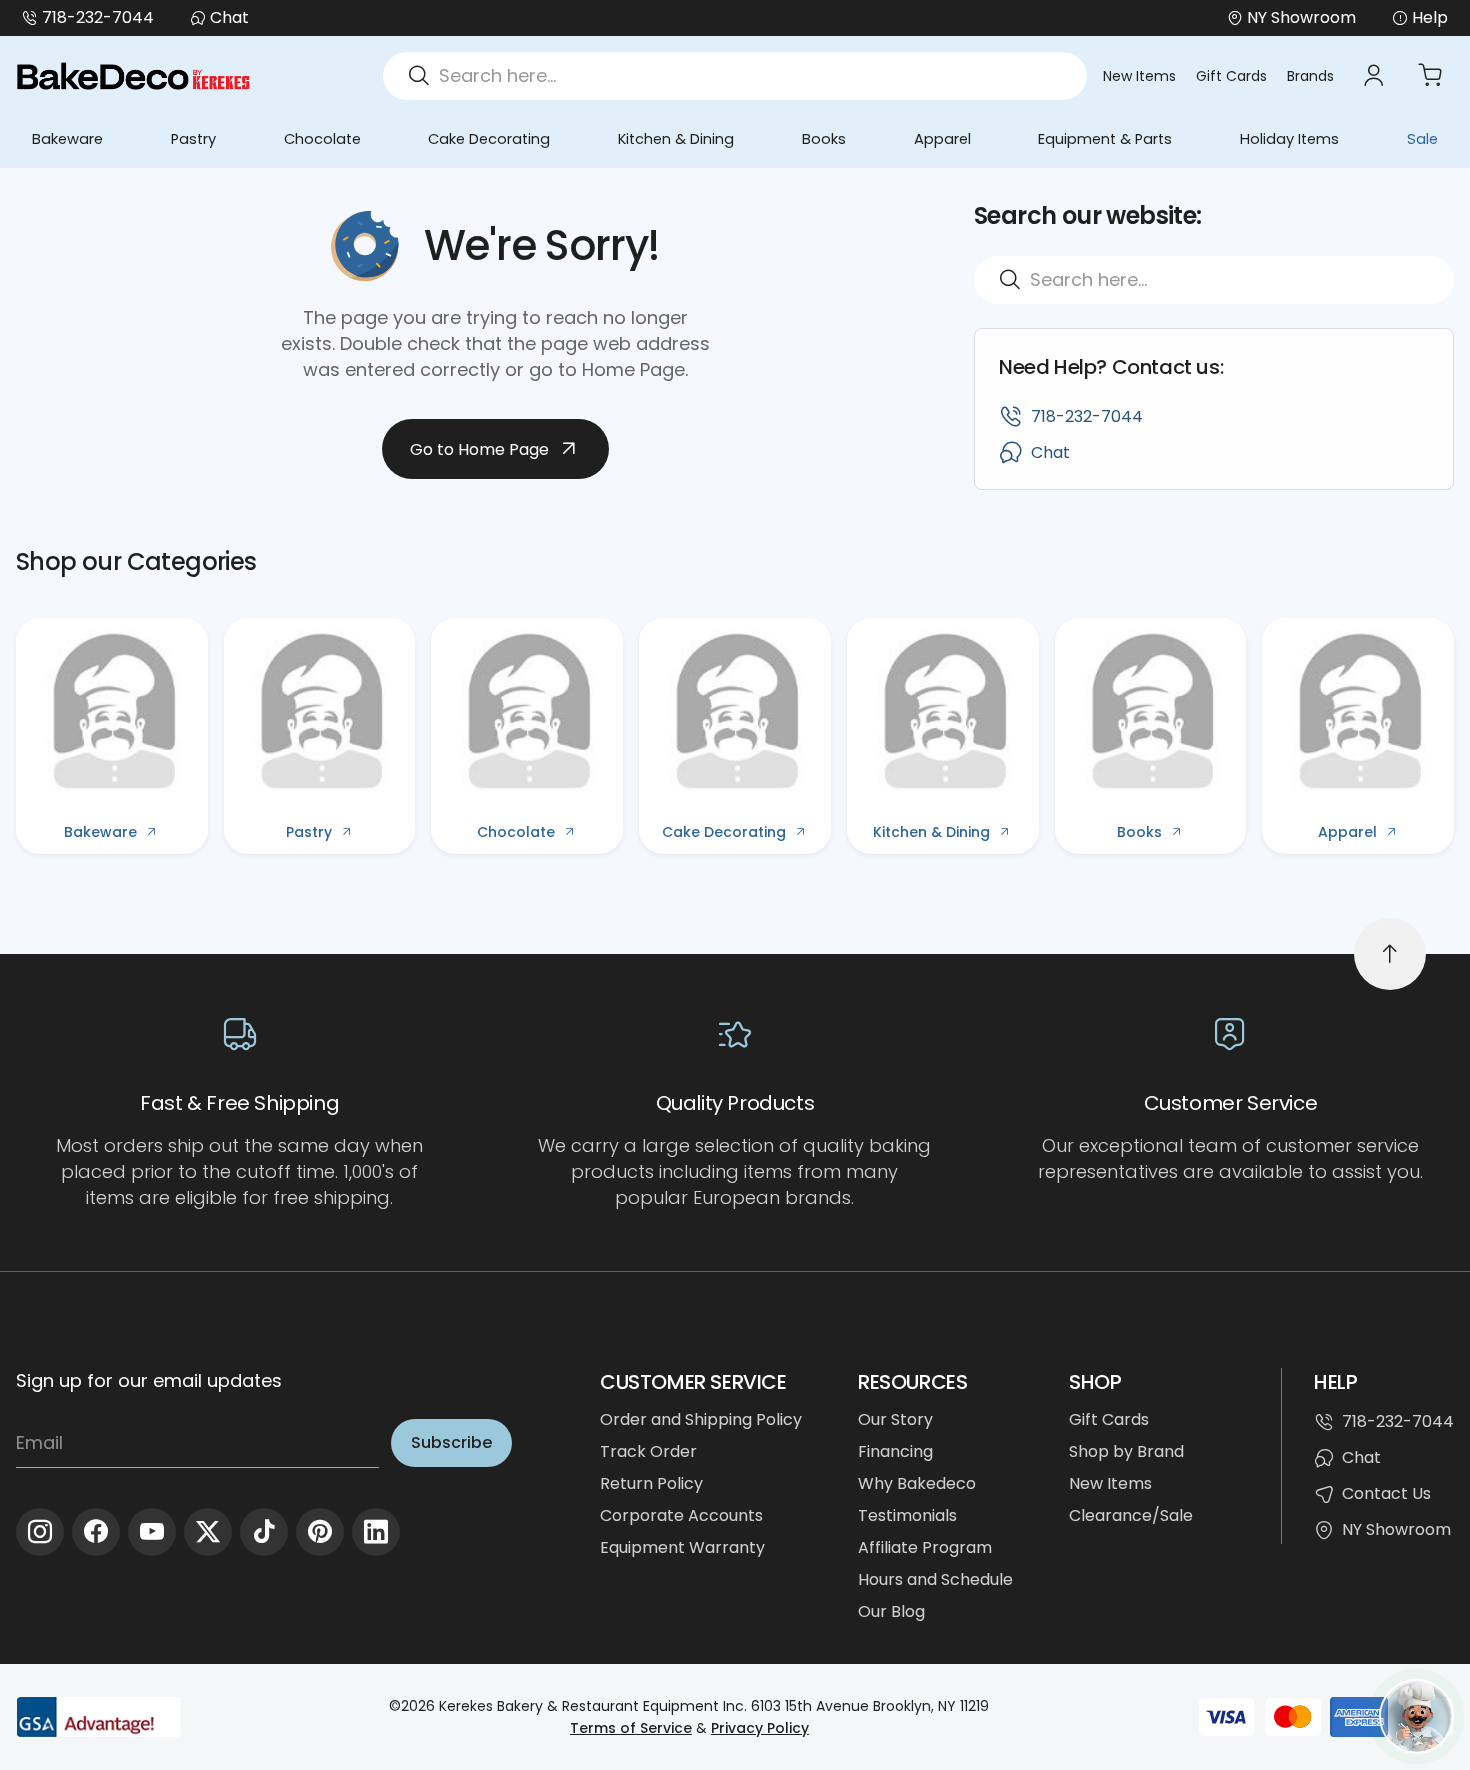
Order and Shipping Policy (701, 1419)
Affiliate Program (925, 1547)
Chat (229, 17)
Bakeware (67, 139)
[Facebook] (96, 1532)
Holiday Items (1289, 139)
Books (824, 139)
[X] (208, 1532)
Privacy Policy (760, 1728)
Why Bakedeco (917, 1483)
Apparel (942, 139)
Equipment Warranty (682, 1547)
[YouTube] (152, 1532)
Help (1430, 17)
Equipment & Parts (1105, 139)
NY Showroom (1396, 1529)
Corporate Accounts (681, 1515)
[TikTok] (264, 1532)
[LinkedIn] (376, 1532)
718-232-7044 (98, 17)
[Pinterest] (320, 1532)
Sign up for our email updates (149, 1380)
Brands (1310, 76)
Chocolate (322, 139)
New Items (1139, 76)
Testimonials (907, 1515)
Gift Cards (1231, 76)
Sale (1422, 139)
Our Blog (891, 1611)
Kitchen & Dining (676, 139)
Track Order (648, 1451)
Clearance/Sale (1131, 1515)
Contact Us (1386, 1493)
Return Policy (651, 1483)
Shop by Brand (1126, 1451)
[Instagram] (40, 1532)
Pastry (193, 139)
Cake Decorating (489, 139)
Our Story (895, 1419)
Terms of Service (631, 1728)
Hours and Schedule (935, 1579)
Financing (895, 1451)
